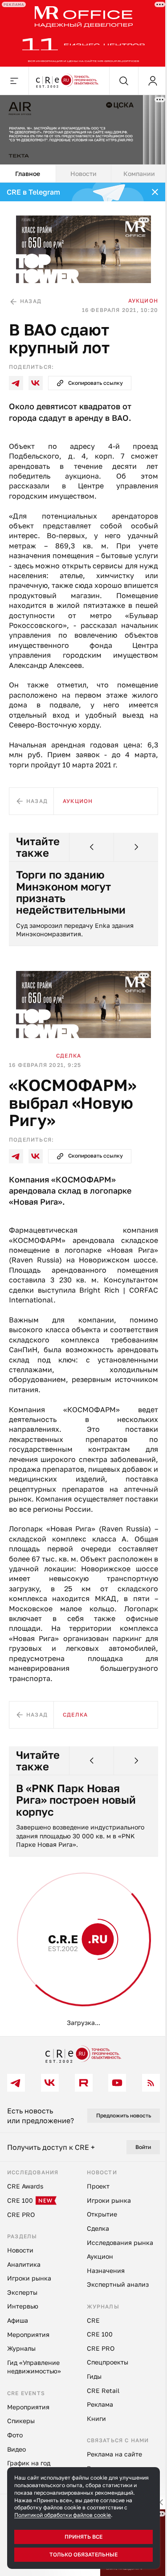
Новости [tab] (80, 168)
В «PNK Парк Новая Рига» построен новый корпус (76, 1798)
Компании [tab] (134, 168)
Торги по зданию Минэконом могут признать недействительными (71, 883)
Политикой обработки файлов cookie (63, 2515)
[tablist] (80, 168)
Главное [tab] (27, 168)
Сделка (69, 1044)
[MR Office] (80, 32)
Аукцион (136, 292)
